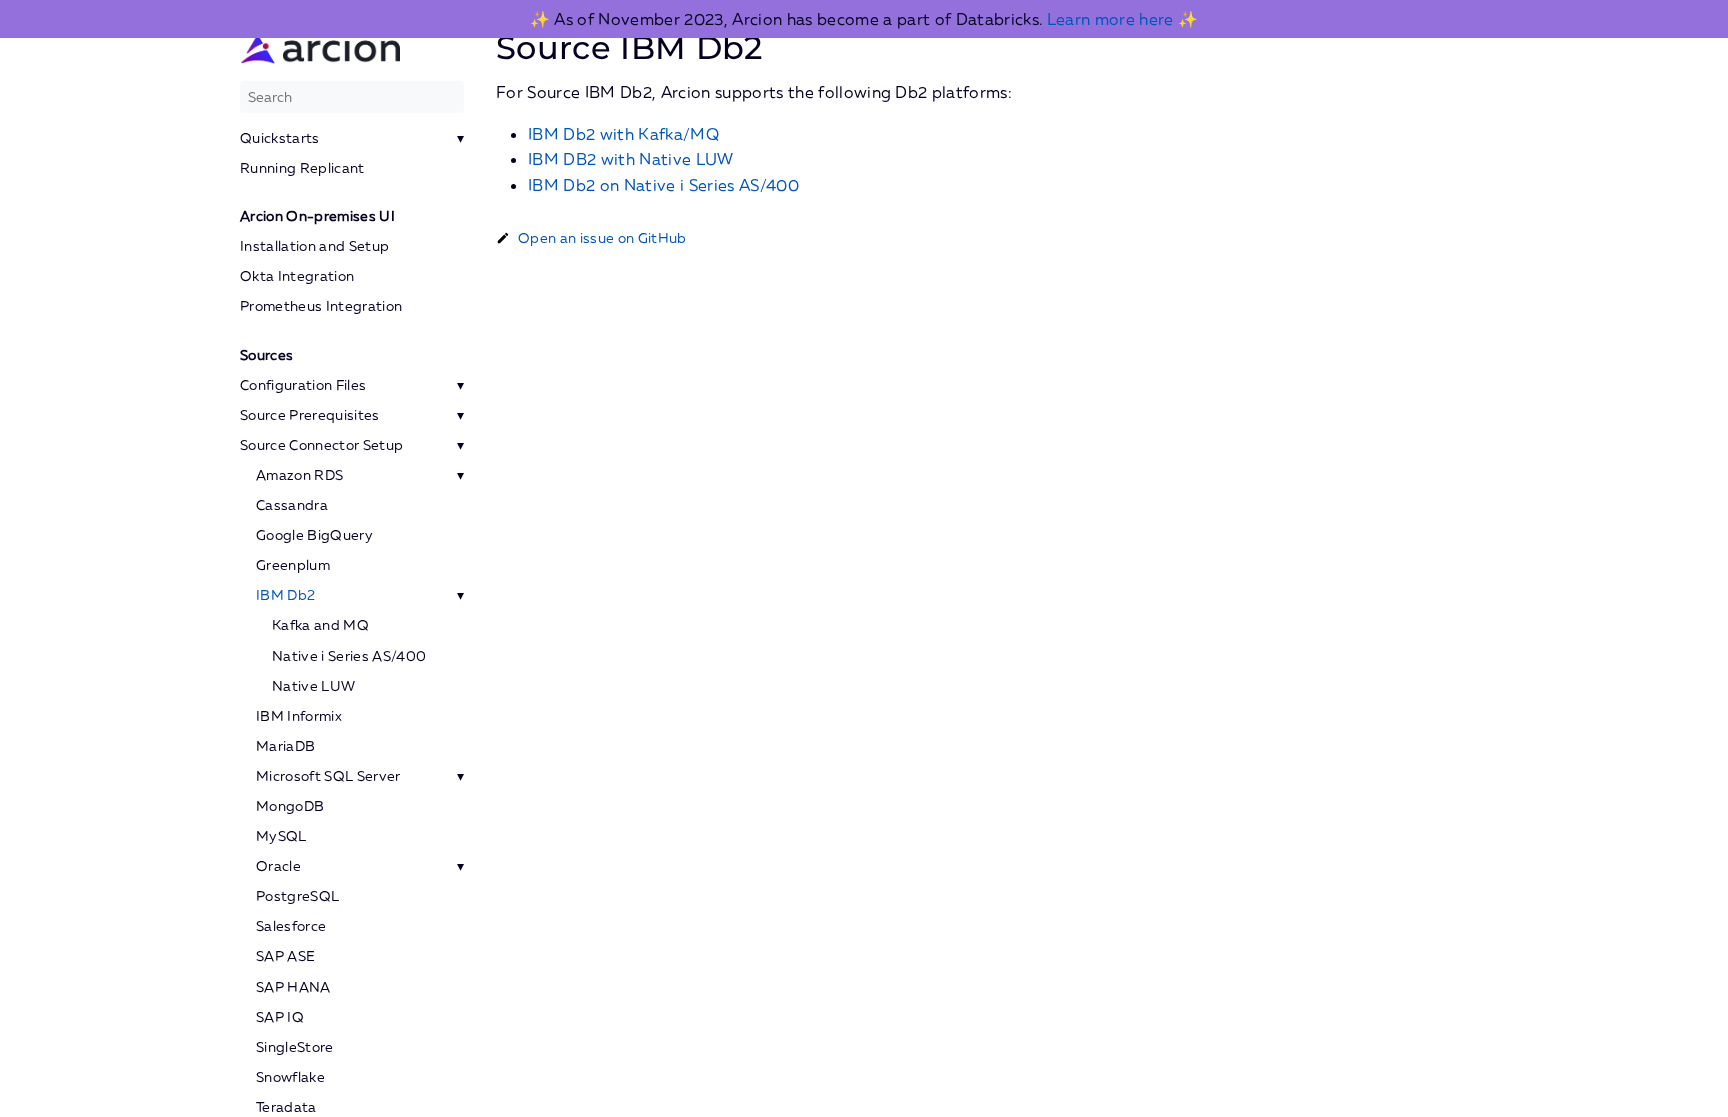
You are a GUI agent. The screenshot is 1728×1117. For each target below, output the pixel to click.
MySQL (281, 836)
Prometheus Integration (321, 306)
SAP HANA (293, 987)
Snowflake (290, 1077)
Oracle (278, 866)
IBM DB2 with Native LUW (631, 159)
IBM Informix (299, 716)
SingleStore (295, 1047)
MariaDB (285, 746)
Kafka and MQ (320, 625)
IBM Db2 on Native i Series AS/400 (663, 185)
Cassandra (292, 505)
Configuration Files (303, 385)
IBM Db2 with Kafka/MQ (623, 134)
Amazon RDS (299, 475)
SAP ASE (285, 956)
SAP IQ (280, 1017)
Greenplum (293, 565)
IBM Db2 (285, 595)
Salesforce (291, 926)
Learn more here (1110, 19)
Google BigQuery (314, 535)
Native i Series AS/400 (349, 656)
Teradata (286, 1107)
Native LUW (313, 686)
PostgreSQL (297, 896)
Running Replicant (302, 168)
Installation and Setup (314, 246)
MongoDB (290, 806)
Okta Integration (297, 276)
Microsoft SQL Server (328, 776)
